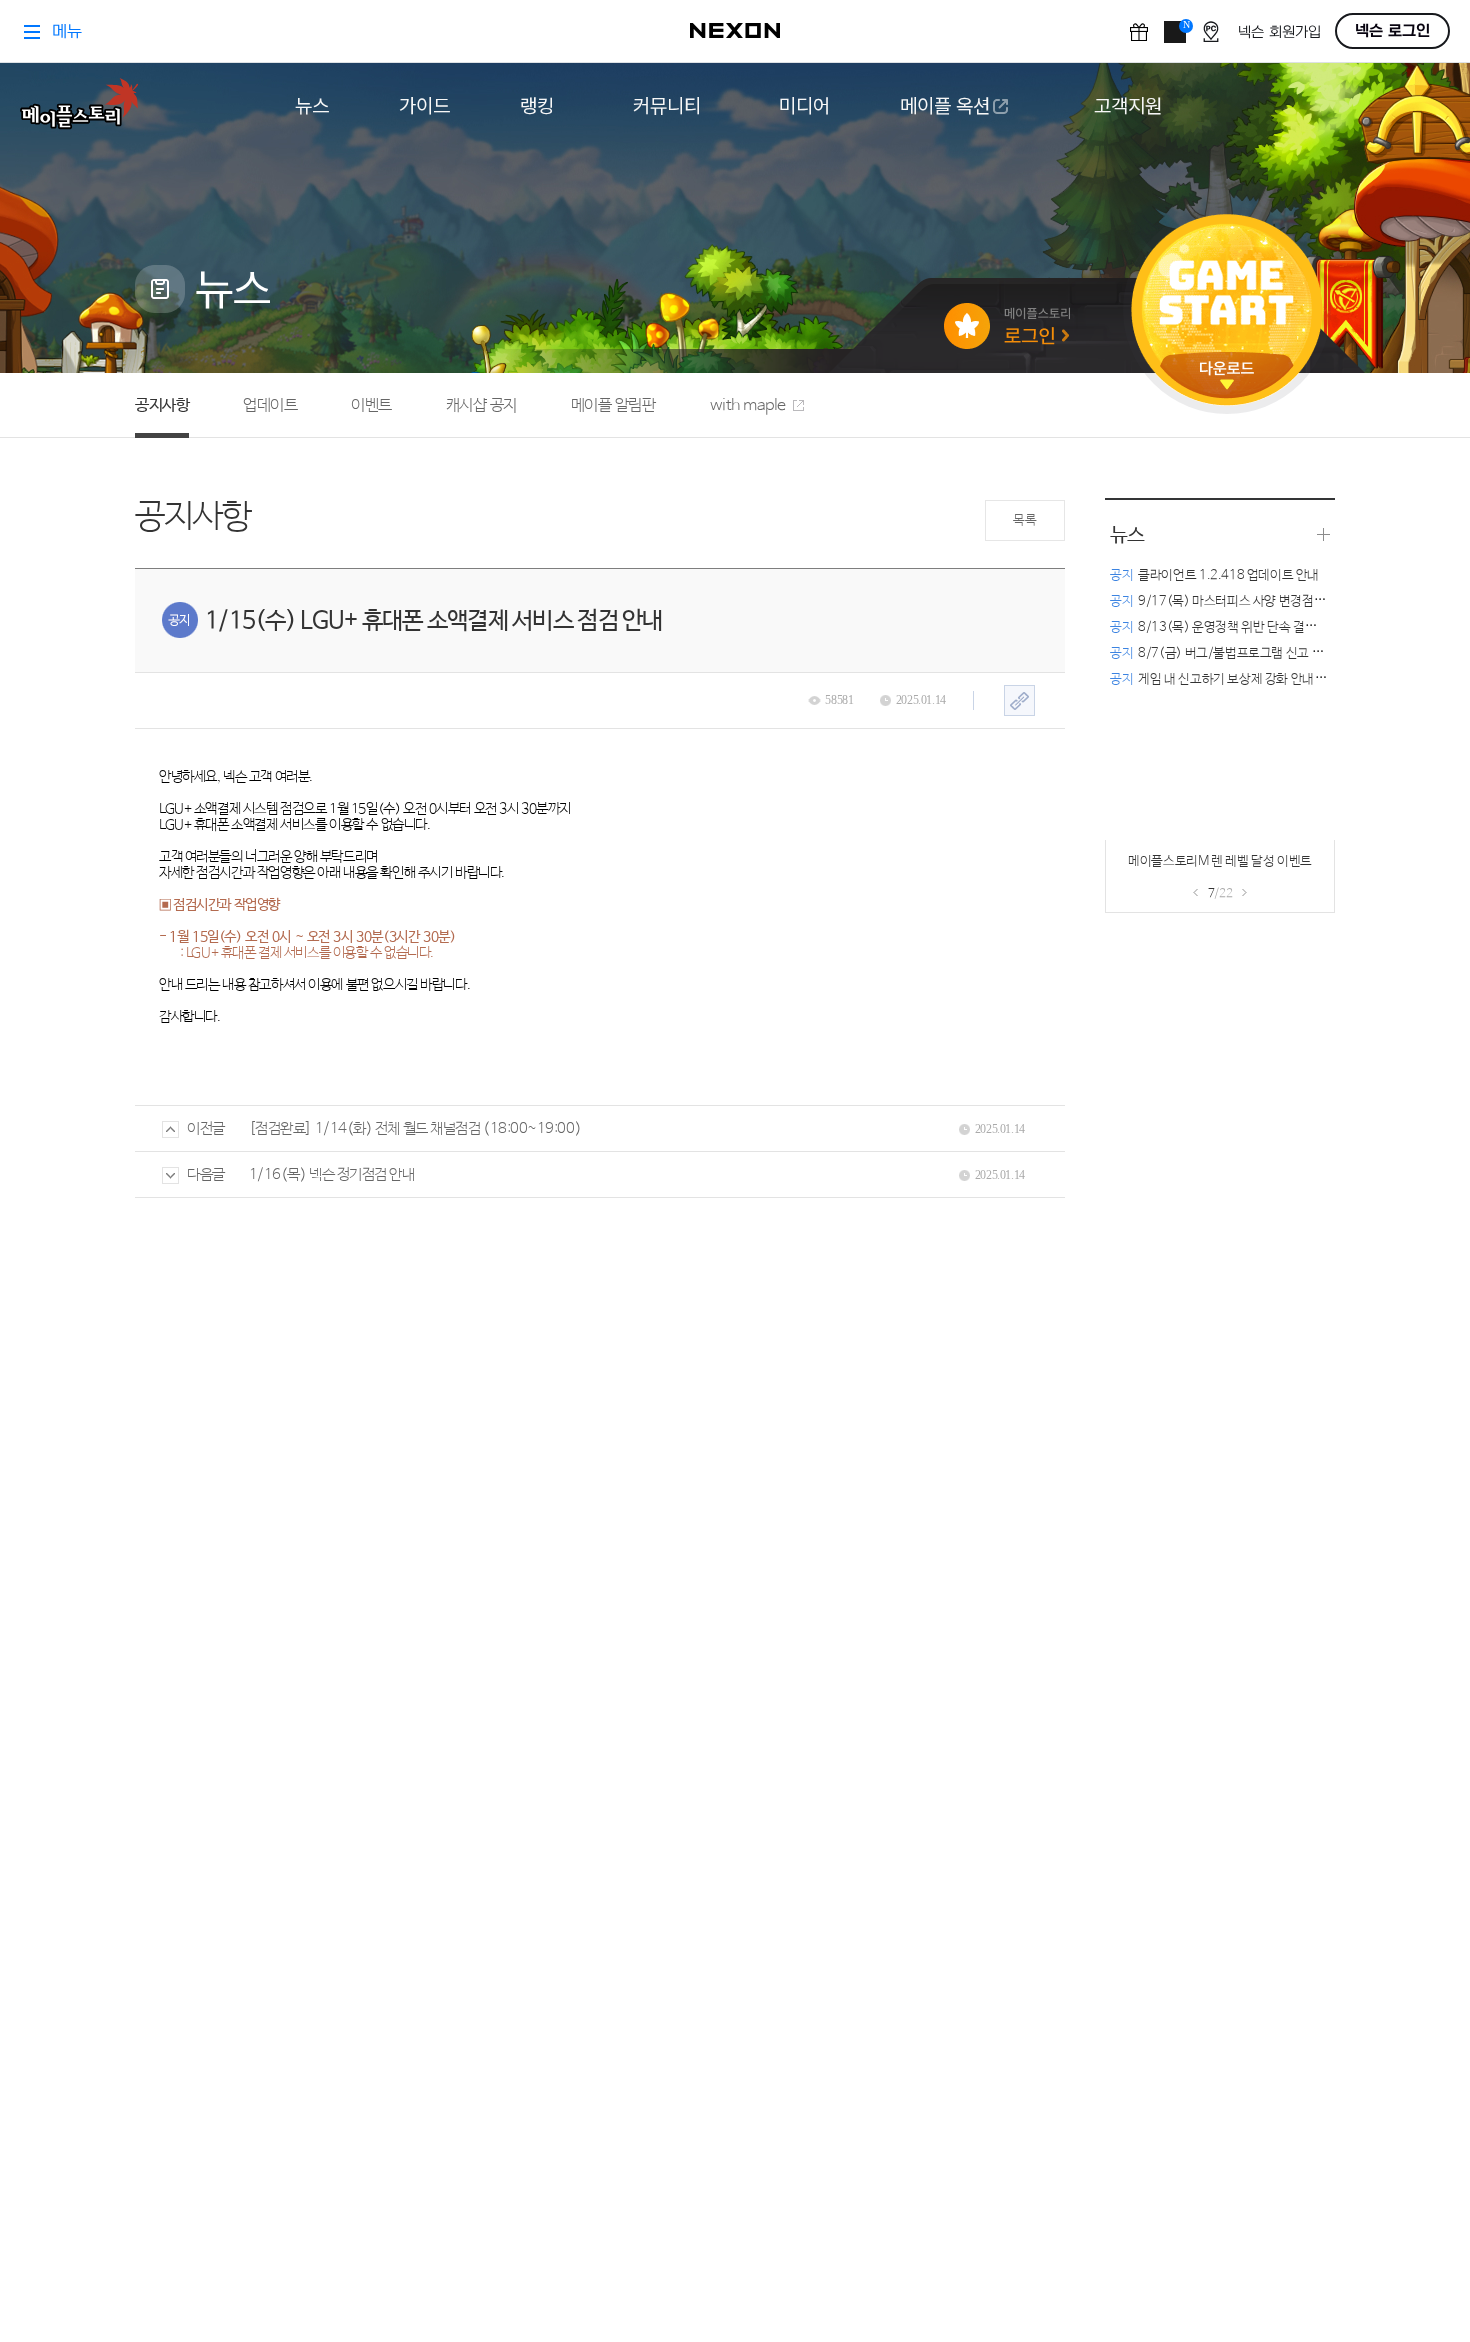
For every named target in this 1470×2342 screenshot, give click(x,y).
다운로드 (1227, 375)
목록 (1024, 520)
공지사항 (162, 405)
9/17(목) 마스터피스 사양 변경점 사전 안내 (1237, 601)
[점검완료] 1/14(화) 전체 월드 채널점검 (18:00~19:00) (415, 1128)
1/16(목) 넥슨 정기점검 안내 (332, 1174)
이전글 (206, 1128)
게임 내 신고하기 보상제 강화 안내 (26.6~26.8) (1249, 679)
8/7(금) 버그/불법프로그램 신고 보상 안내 (1235, 653)
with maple (748, 405)
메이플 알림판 (613, 405)
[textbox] (597, 897)
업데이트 (270, 405)
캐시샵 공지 (481, 405)
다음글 (206, 1174)
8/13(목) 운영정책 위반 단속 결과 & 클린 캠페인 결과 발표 (1277, 627)
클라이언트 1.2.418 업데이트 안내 (1214, 575)
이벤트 (371, 405)
